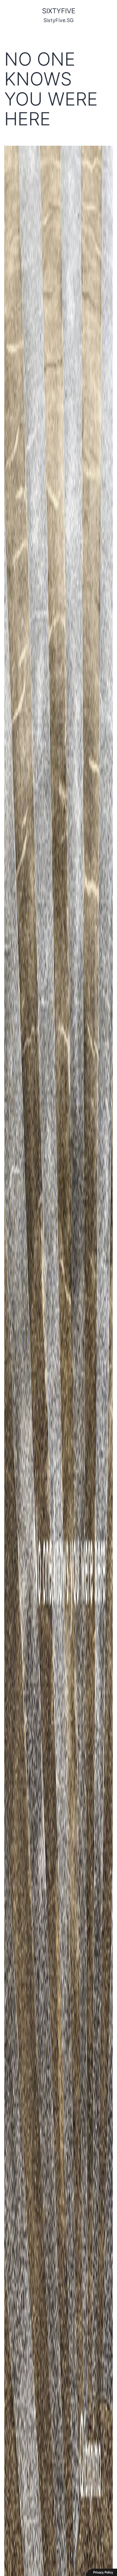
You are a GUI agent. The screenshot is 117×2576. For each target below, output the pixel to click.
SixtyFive (59, 11)
